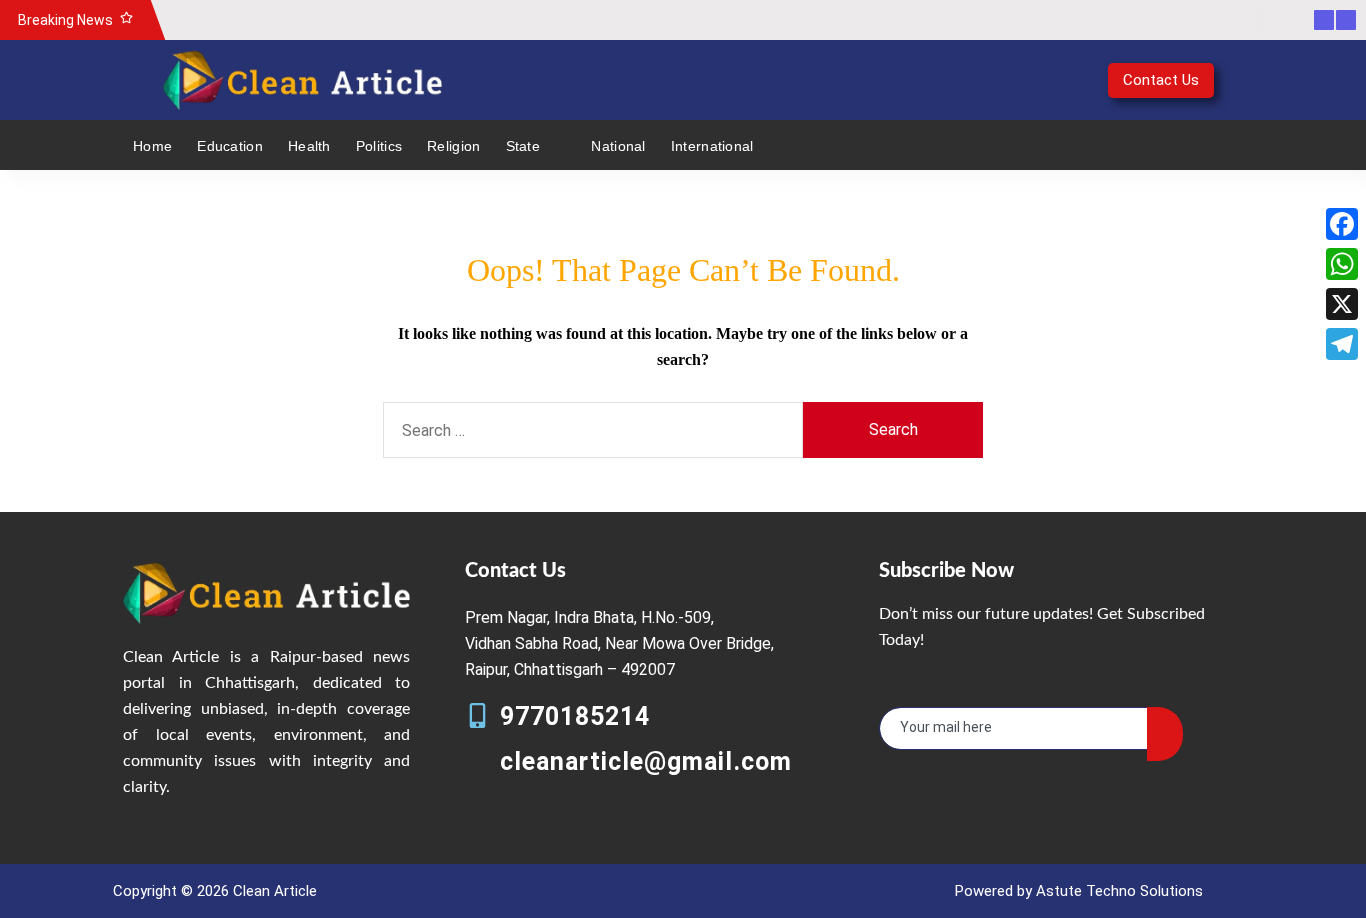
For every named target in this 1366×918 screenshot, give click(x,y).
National (618, 146)
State (523, 146)
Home (152, 146)
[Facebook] (1342, 224)
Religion (453, 146)
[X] (1342, 304)
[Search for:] (593, 430)
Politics (379, 146)
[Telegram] (1342, 344)
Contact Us (1161, 80)
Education (230, 146)
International (712, 146)
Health (309, 146)
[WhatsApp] (1342, 264)
